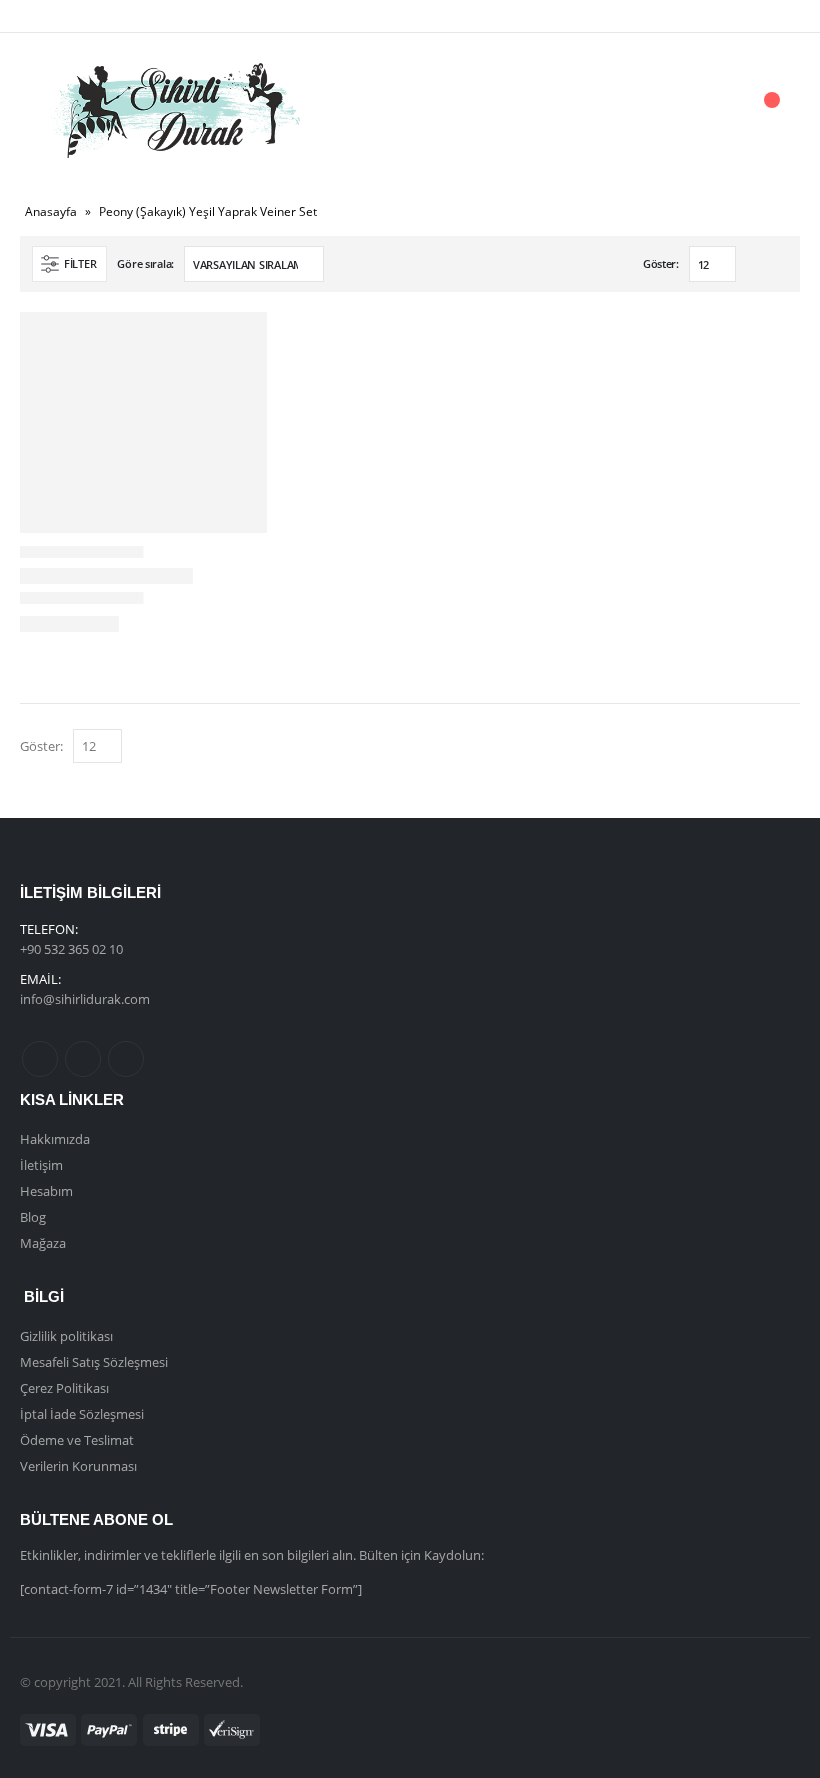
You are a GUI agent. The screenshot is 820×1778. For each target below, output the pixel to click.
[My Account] (659, 110)
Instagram (126, 1059)
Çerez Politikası (64, 1388)
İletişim (41, 1165)
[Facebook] (49, 16)
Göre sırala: (145, 263)
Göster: (661, 263)
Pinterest (83, 1059)
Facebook (40, 1059)
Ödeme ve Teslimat (77, 1440)
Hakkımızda (55, 1139)
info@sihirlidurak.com (85, 999)
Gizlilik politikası (66, 1336)
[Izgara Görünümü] (755, 265)
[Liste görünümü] (778, 265)
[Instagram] (116, 16)
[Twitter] (82, 16)
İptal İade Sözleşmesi (82, 1414)
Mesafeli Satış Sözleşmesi (94, 1362)
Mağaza (43, 1243)
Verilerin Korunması (78, 1466)
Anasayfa (51, 211)
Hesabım (46, 1191)
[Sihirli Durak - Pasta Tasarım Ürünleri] (175, 110)
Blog (33, 1217)
